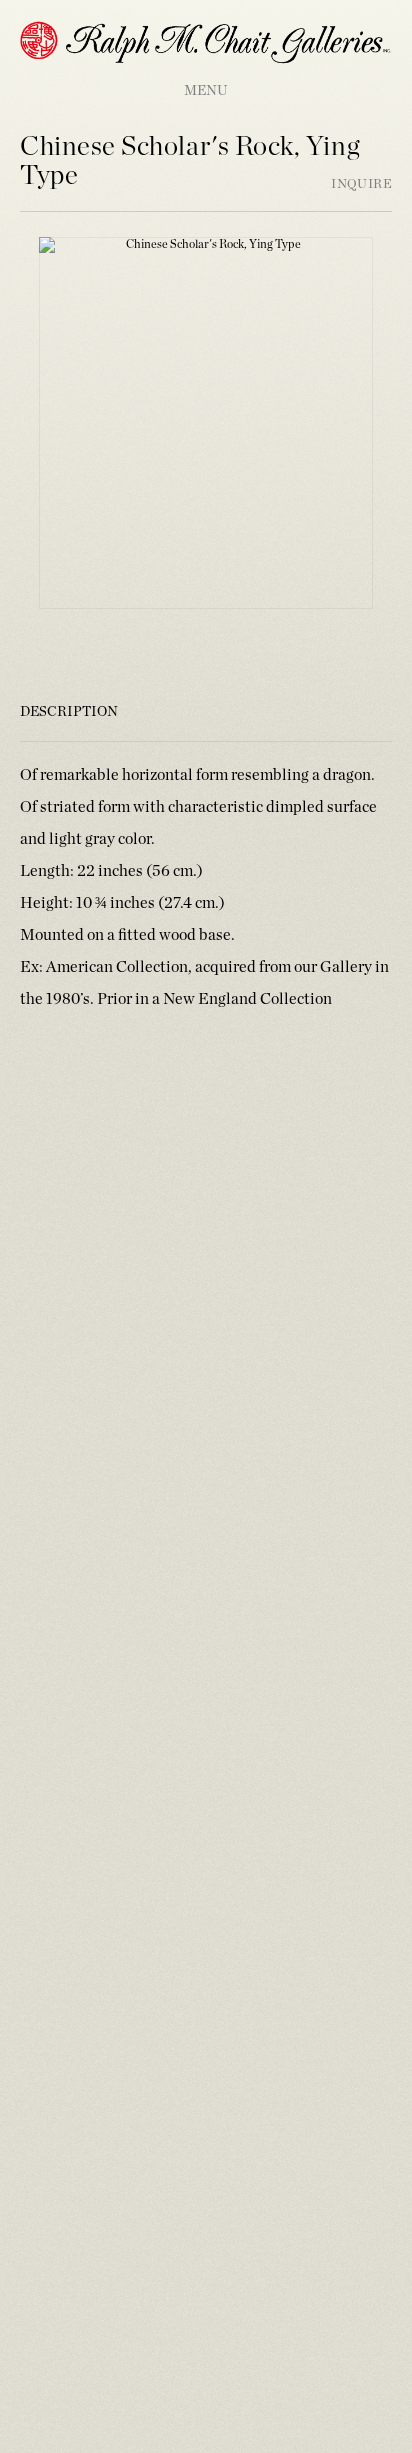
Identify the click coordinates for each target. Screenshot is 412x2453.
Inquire (361, 184)
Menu (206, 91)
